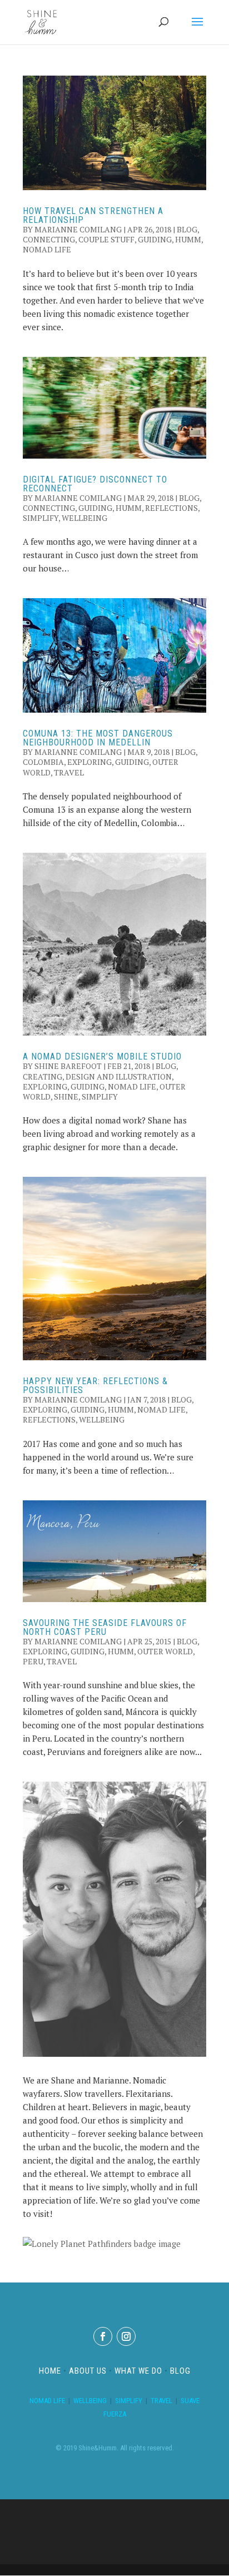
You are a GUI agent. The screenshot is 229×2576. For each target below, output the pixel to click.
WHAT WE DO (138, 2371)
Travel (69, 772)
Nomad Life (47, 249)
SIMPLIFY (129, 2401)
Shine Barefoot (68, 1066)
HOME (50, 2371)
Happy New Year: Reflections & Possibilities (95, 1386)
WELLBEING (90, 2401)
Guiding (155, 239)
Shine (66, 1096)
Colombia (43, 762)
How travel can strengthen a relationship (93, 215)
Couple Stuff (106, 239)
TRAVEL (161, 2401)
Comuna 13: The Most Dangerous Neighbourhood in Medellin (98, 738)
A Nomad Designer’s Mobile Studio (102, 1056)
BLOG (180, 2371)
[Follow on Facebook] (103, 2336)
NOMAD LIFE (47, 2401)
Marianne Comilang (78, 229)
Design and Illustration (119, 1076)
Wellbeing (84, 518)
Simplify (41, 518)
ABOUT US (88, 2371)
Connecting (49, 239)
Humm (188, 239)
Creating (43, 1076)
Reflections (171, 508)
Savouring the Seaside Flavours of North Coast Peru (105, 1627)
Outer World (165, 1651)
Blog (187, 229)
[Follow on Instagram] (126, 2336)
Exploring (89, 762)
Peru (33, 1661)
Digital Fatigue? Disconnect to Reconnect (95, 484)
